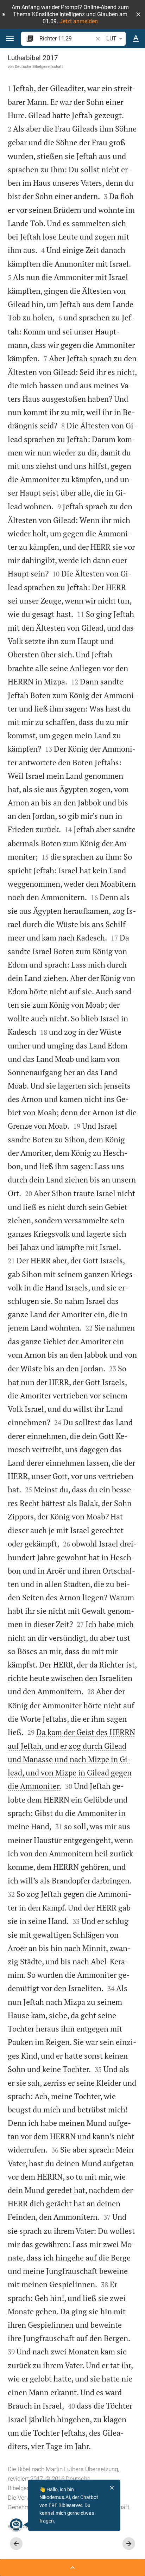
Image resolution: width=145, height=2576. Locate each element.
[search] (67, 39)
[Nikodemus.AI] (16, 2525)
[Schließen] (112, 2488)
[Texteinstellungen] (136, 39)
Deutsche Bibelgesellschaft (39, 66)
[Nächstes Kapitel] (129, 2544)
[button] (138, 14)
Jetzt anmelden (79, 21)
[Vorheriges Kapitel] (16, 2544)
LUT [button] (111, 39)
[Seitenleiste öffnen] (72, 2568)
